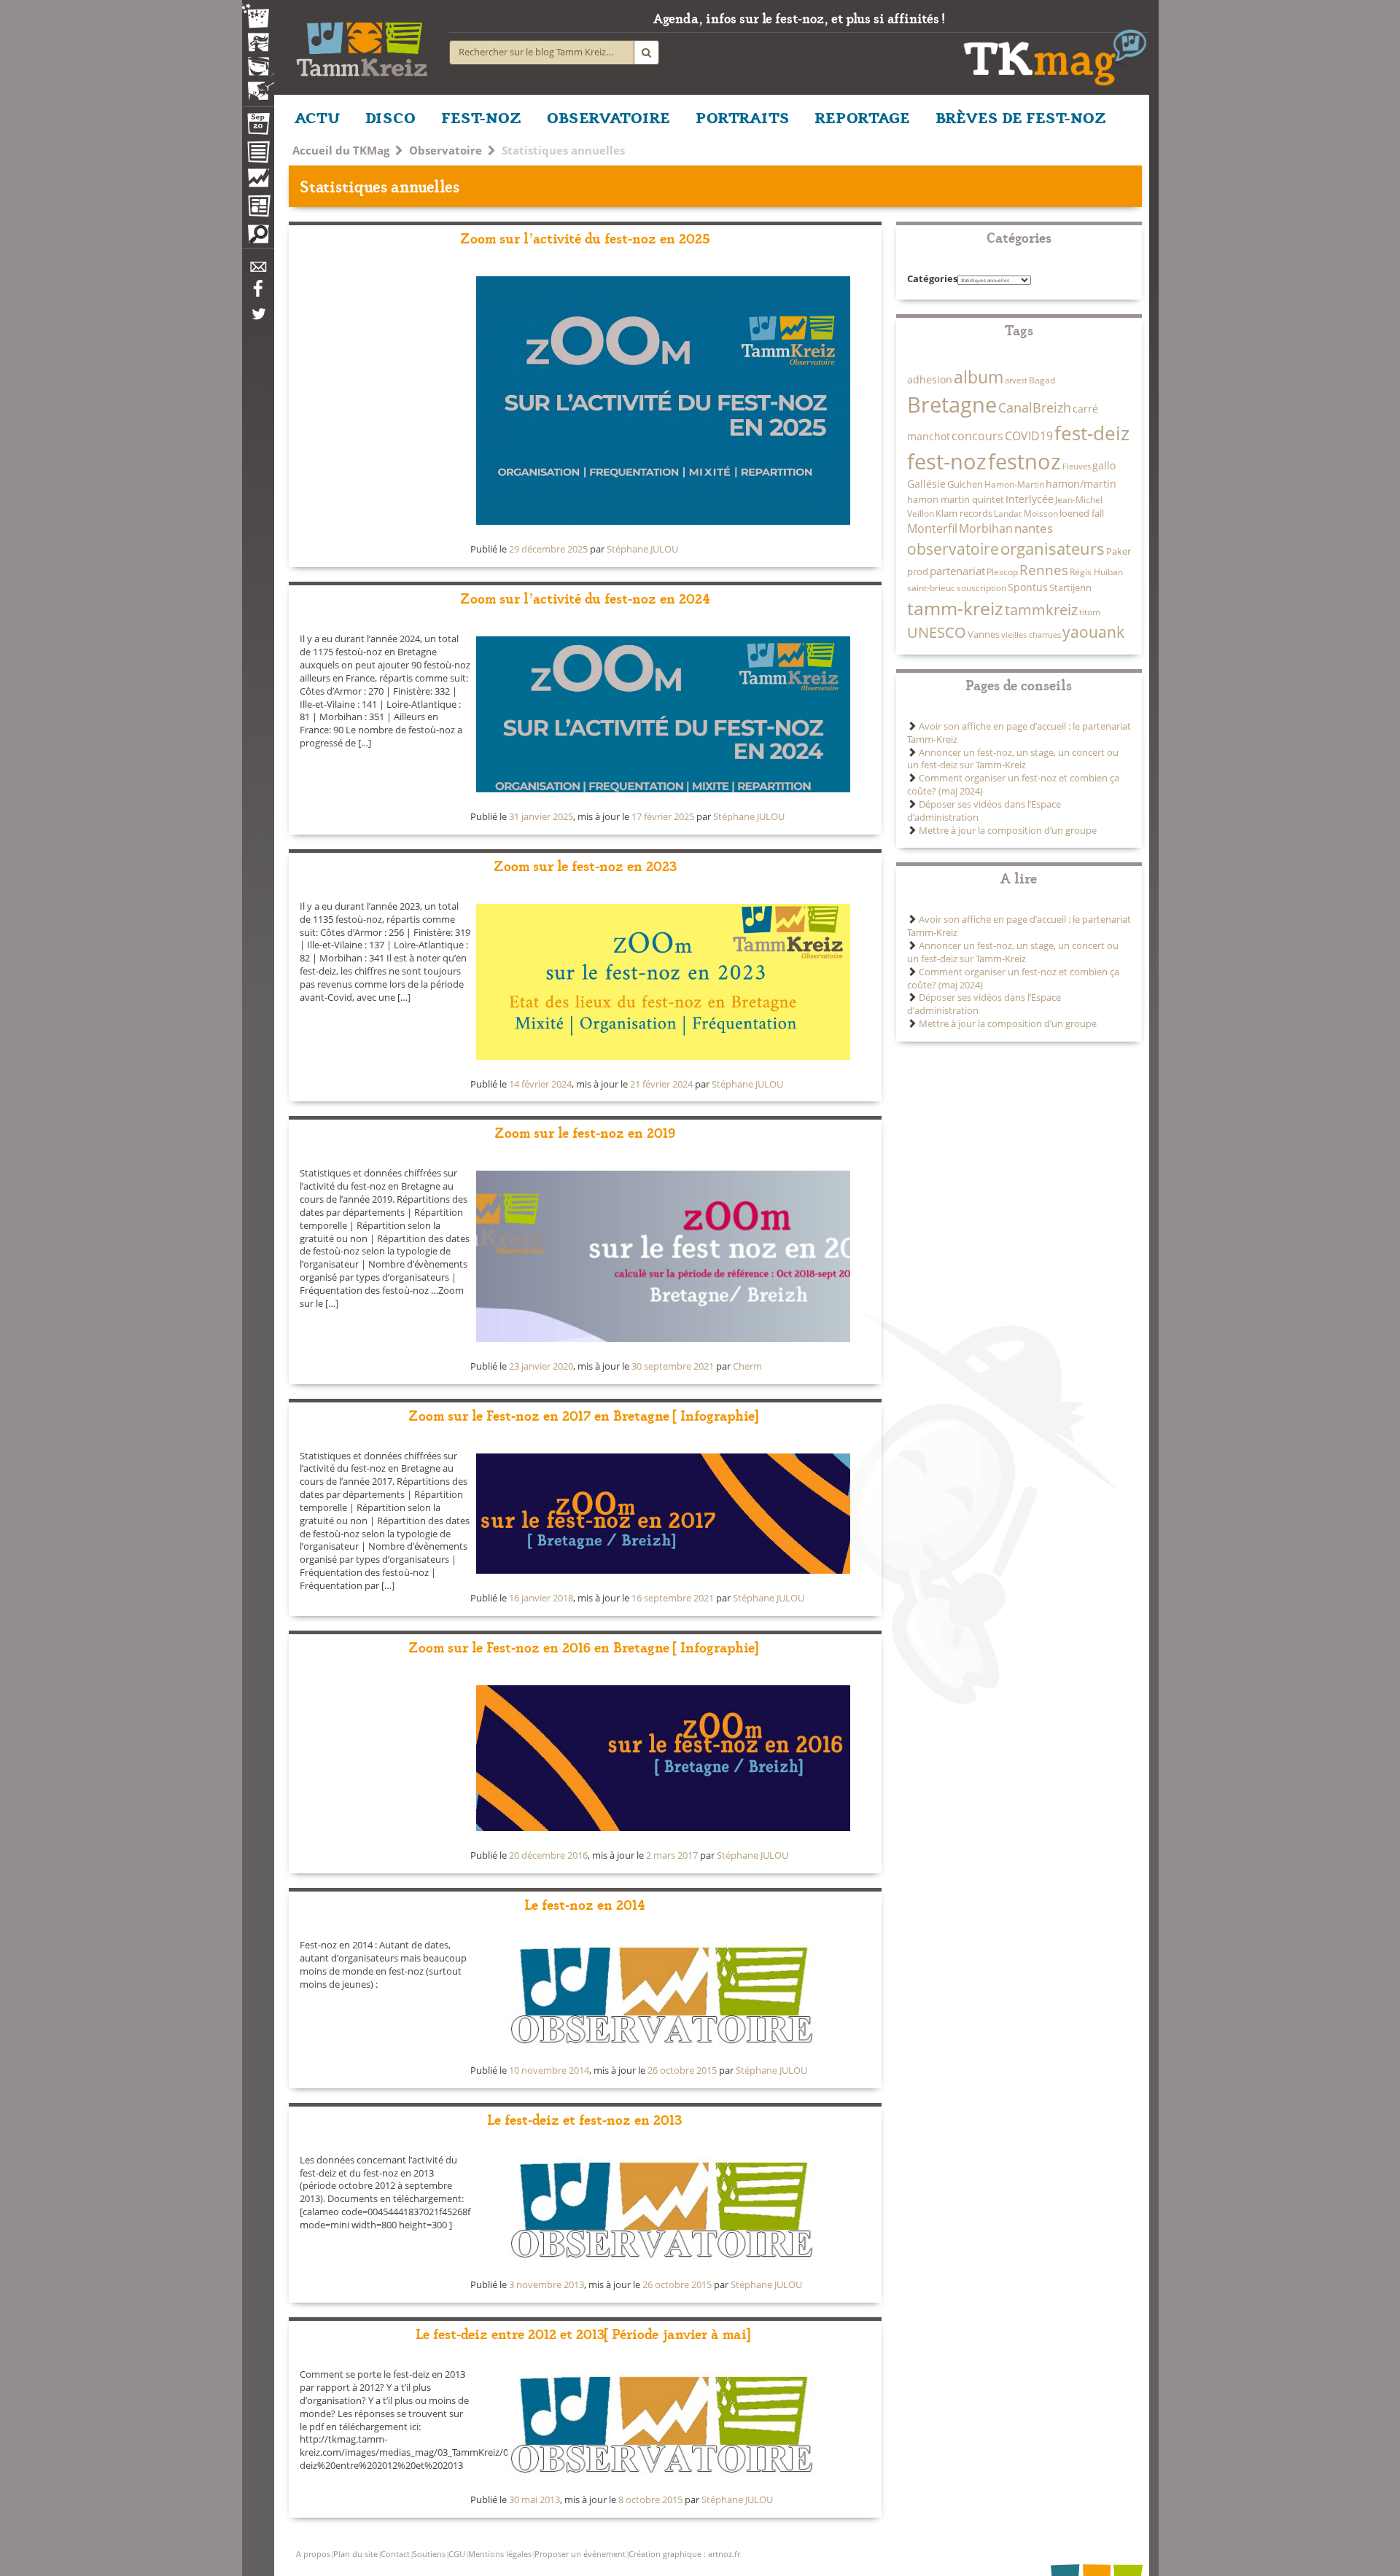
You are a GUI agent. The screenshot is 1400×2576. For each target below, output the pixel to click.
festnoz (1024, 461)
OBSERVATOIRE (608, 117)
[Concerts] (258, 44)
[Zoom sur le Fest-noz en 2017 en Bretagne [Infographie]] (663, 1514)
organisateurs (1053, 548)
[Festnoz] (258, 17)
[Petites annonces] (258, 238)
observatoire (953, 549)
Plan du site (355, 2554)
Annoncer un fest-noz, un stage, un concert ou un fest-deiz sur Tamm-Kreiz (1013, 759)
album (979, 377)
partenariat (957, 571)
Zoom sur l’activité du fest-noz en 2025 (585, 237)
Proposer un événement (580, 2554)
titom (1090, 612)
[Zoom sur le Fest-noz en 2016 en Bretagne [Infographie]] (663, 1758)
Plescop (1002, 571)
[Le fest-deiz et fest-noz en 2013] (663, 2209)
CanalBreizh (1035, 407)
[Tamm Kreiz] (362, 44)
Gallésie (926, 484)
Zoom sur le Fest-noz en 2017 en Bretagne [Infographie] (585, 1414)
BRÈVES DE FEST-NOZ (1021, 117)
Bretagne (952, 405)
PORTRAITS (743, 117)
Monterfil (932, 528)
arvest (1016, 380)
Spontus (1028, 587)
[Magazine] (258, 208)
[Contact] (258, 271)
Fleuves (1077, 467)
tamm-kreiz (955, 608)
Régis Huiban (1096, 571)
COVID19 (1029, 436)
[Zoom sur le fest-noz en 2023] (663, 982)
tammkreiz (1041, 609)
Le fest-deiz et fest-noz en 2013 (585, 2119)
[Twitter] (258, 321)
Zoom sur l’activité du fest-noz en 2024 (585, 597)
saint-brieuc (931, 588)
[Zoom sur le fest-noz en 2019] (663, 1256)
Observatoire (446, 150)
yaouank (1093, 632)
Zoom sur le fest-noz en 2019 (585, 1132)
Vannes (984, 634)
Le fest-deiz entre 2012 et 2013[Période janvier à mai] (585, 2333)
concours (977, 436)
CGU (457, 2554)
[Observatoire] (258, 182)
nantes (1034, 528)
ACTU (317, 117)
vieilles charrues (1031, 635)
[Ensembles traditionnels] (258, 85)
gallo (1104, 465)
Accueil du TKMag (341, 150)
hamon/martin (1081, 484)
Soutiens (429, 2554)
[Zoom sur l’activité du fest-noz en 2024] (663, 714)
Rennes (1044, 570)
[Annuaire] (258, 155)
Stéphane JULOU (642, 549)
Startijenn (1070, 588)
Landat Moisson (1026, 513)
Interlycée (1030, 499)
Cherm (747, 1366)
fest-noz (947, 461)
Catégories (932, 279)
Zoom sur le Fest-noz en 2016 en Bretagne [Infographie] (585, 1646)
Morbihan (986, 528)
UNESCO (937, 632)
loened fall (1082, 513)
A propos (313, 2554)
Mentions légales (500, 2554)
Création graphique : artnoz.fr (684, 2554)
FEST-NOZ (481, 117)
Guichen (965, 484)
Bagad (1042, 380)
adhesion (930, 379)
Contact (395, 2554)
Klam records (964, 513)
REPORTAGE (863, 117)
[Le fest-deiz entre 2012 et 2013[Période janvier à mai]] (663, 2424)
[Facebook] (258, 294)
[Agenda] (258, 127)
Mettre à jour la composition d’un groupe (1008, 831)
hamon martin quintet (956, 499)
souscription (981, 588)
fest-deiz (1092, 433)
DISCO (390, 117)
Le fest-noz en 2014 (585, 1904)
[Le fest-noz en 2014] (663, 1994)
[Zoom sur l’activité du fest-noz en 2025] (663, 401)
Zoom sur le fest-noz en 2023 (585, 865)
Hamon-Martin (1014, 484)
